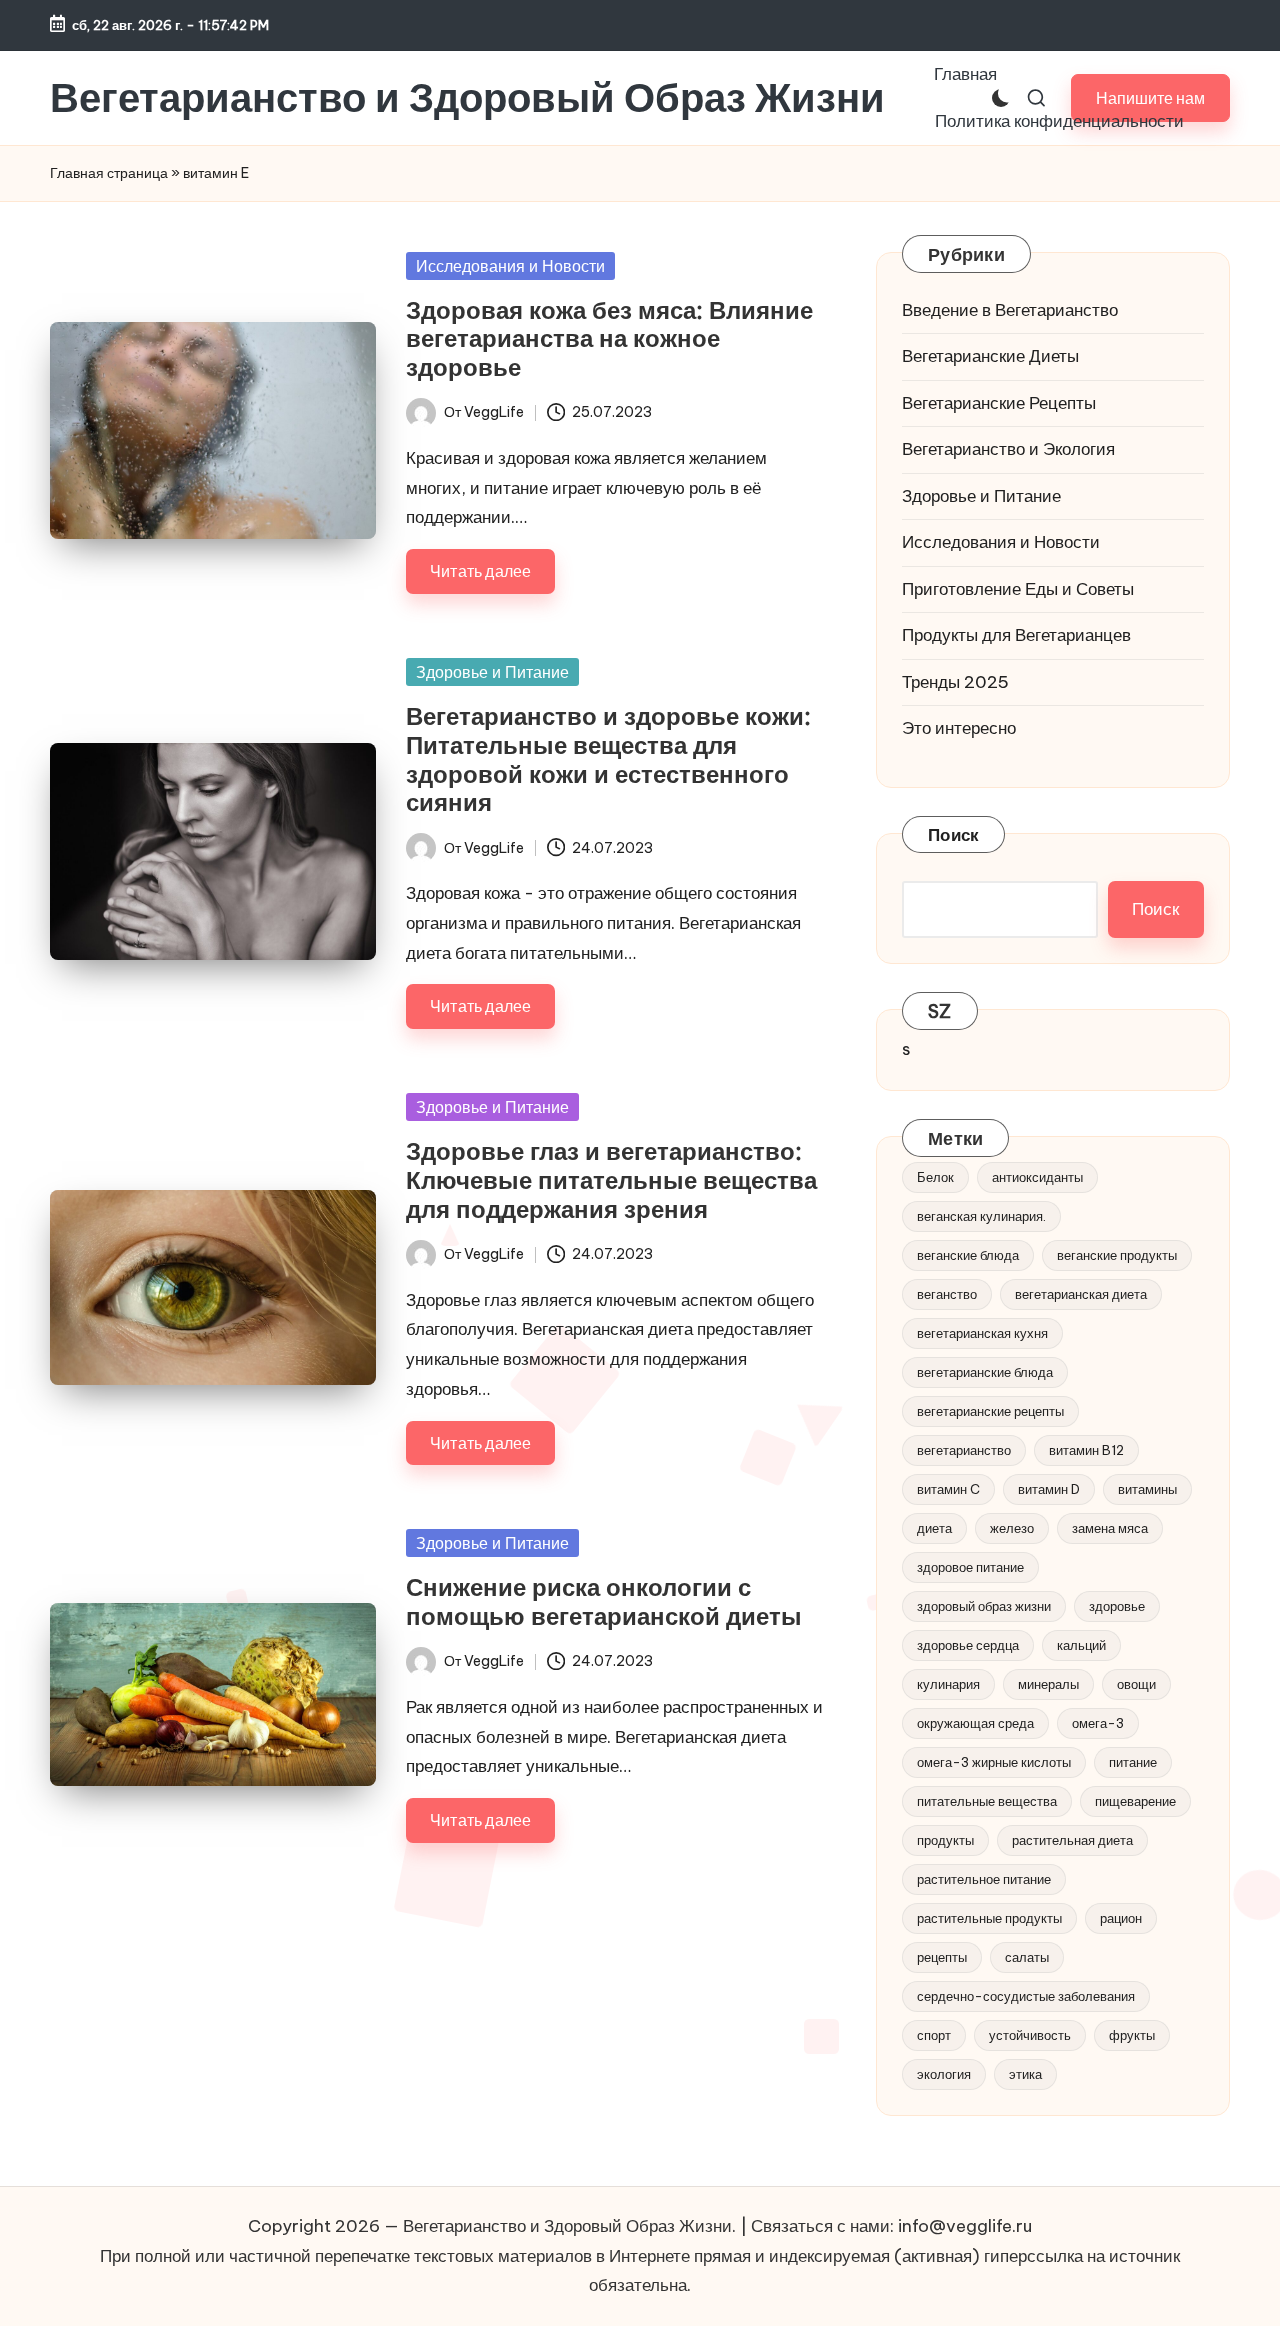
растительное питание (984, 1879)
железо (1012, 1528)
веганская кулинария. (981, 1216)
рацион (1121, 1918)
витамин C (948, 1489)
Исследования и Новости (510, 266)
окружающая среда (975, 1723)
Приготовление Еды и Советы (1018, 589)
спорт (934, 2035)
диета (934, 1528)
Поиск (953, 835)
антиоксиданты (1037, 1177)
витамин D (1049, 1489)
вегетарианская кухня (982, 1333)
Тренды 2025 (955, 682)
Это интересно (959, 728)
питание (1133, 1762)
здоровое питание (970, 1567)
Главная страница (109, 173)
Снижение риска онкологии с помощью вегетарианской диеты (604, 1601)
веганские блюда (968, 1255)
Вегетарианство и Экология (1008, 449)
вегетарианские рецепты (990, 1411)
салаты (1027, 1957)
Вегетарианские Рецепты (999, 403)
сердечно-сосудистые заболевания (1026, 1996)
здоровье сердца (968, 1645)
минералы (1048, 1684)
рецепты (942, 1957)
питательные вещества (987, 1801)
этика (1025, 2074)
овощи (1136, 1684)
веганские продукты (1117, 1255)
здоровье (1117, 1606)
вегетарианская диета (1081, 1294)
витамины (1147, 1489)
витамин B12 (1086, 1450)
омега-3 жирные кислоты (994, 1762)
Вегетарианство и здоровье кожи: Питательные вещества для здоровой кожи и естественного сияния (608, 759)
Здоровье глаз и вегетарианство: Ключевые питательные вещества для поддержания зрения (611, 1180)
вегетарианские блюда (985, 1372)
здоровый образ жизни (984, 1606)
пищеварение (1135, 1801)
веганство (947, 1294)
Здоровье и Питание (492, 672)
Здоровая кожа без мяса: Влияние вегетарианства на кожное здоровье (609, 339)
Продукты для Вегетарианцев (1016, 635)
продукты (945, 1840)
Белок (935, 1177)
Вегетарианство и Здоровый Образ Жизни (467, 98)
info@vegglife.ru (965, 2226)
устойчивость (1030, 2035)
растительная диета (1072, 1840)
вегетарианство (964, 1450)
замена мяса (1110, 1528)
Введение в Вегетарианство (1010, 310)
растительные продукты (989, 1918)
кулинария (948, 1684)
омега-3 (1098, 1723)
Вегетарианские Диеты (990, 356)
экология (944, 2074)
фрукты (1132, 2035)
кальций (1081, 1645)
